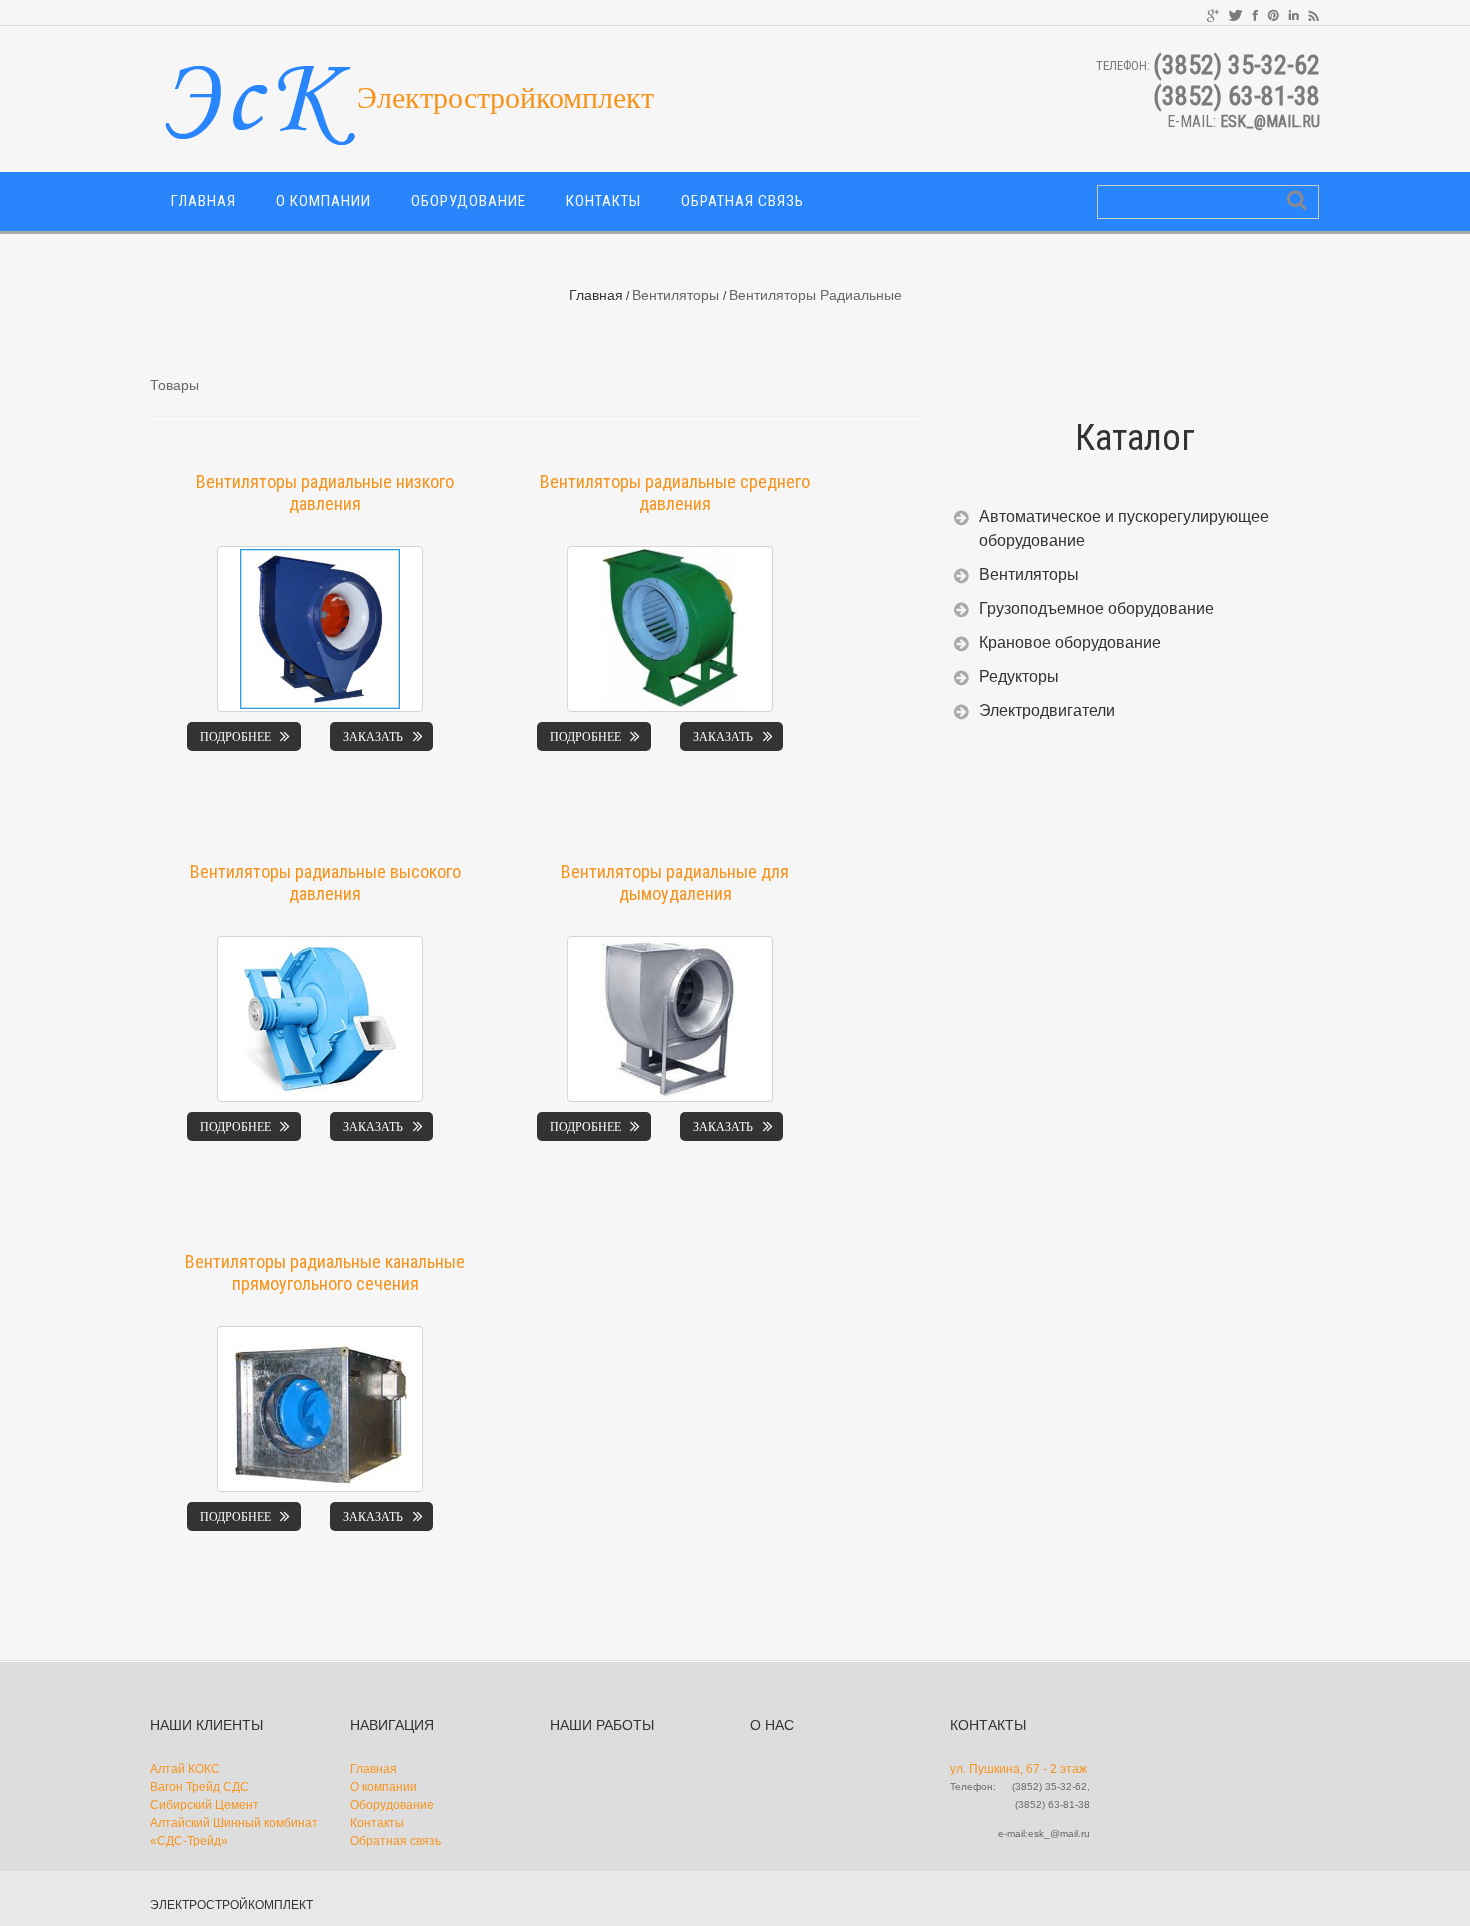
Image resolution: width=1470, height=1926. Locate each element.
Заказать (373, 736)
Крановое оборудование (1070, 642)
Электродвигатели (1047, 710)
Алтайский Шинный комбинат (234, 1823)
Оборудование (468, 201)
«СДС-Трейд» (189, 1841)
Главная (203, 201)
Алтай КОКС (185, 1769)
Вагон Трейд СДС (199, 1787)
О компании (323, 201)
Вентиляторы (675, 295)
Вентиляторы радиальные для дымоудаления (675, 882)
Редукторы (1019, 676)
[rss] (1313, 14)
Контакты (603, 201)
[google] (1213, 14)
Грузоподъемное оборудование (1096, 608)
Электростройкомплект (231, 1905)
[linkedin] (1293, 14)
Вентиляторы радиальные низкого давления (325, 492)
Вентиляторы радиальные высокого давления (325, 882)
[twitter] (1235, 14)
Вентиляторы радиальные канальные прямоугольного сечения (325, 1272)
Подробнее (235, 736)
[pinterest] (1273, 14)
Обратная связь (742, 201)
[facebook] (1255, 14)
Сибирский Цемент (204, 1805)
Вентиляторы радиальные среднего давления (675, 492)
